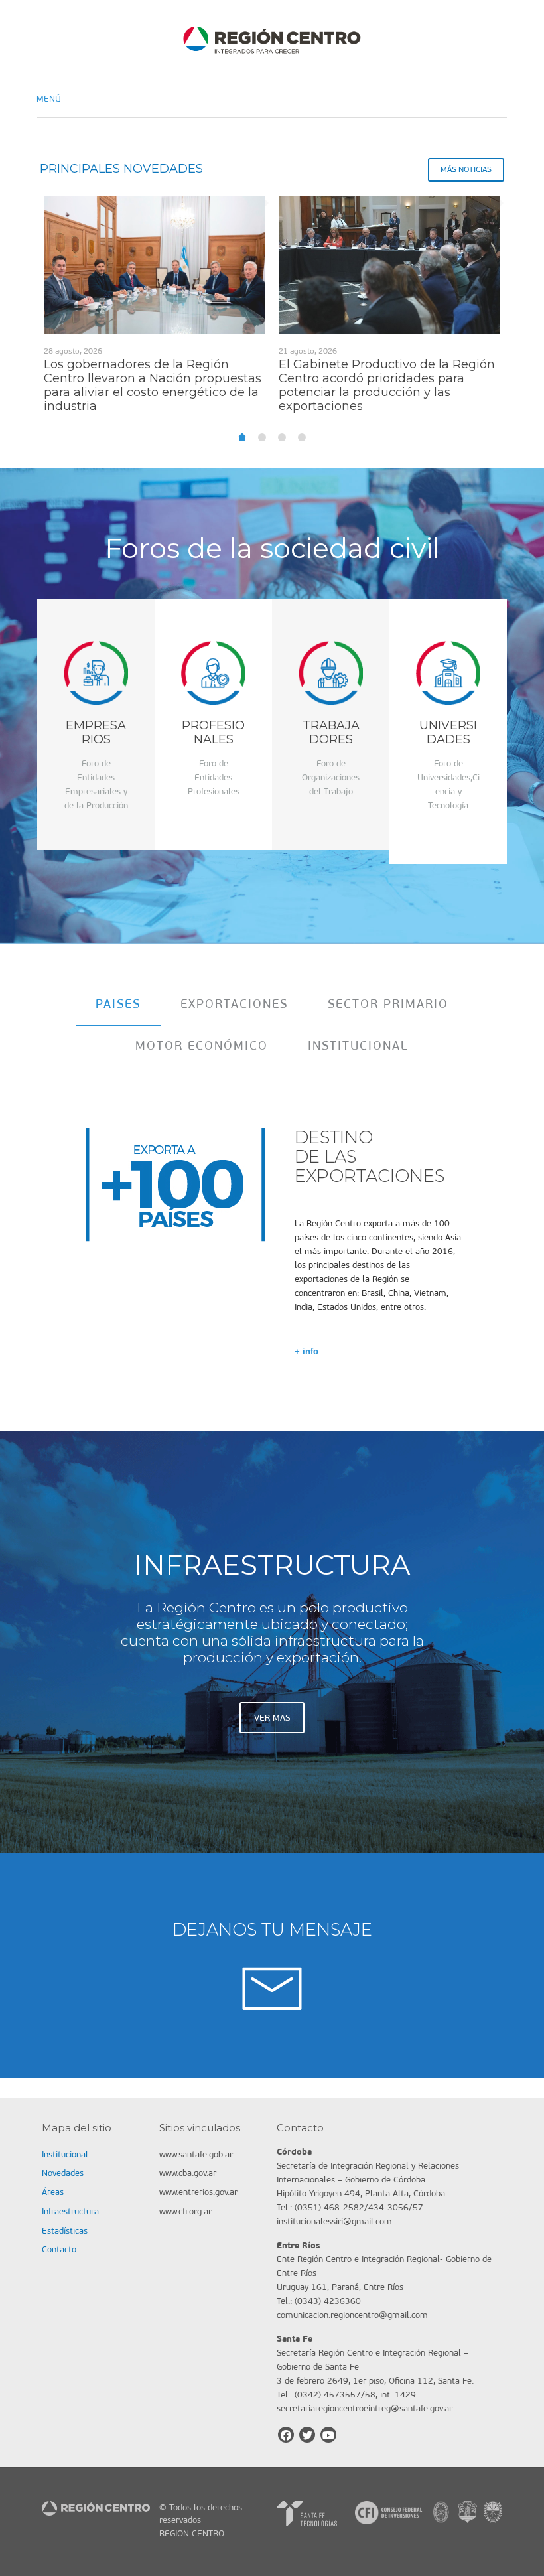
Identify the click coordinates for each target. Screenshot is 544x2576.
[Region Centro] (272, 40)
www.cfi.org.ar (185, 2211)
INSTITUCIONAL (358, 1046)
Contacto (59, 2249)
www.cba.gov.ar (188, 2173)
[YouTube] (328, 2435)
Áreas (53, 2192)
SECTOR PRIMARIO (388, 1004)
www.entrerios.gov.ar (198, 2192)
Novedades (63, 2173)
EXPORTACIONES (234, 1004)
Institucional (65, 2154)
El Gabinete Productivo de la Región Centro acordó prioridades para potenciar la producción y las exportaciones (387, 385)
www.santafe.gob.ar (196, 2154)
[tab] (118, 1004)
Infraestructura (70, 2211)
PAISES (118, 1004)
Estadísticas (65, 2231)
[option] (155, 310)
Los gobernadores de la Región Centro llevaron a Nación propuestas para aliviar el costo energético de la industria (153, 385)
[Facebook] (286, 2435)
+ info (306, 1351)
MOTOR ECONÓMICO (202, 1046)
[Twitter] (307, 2435)
